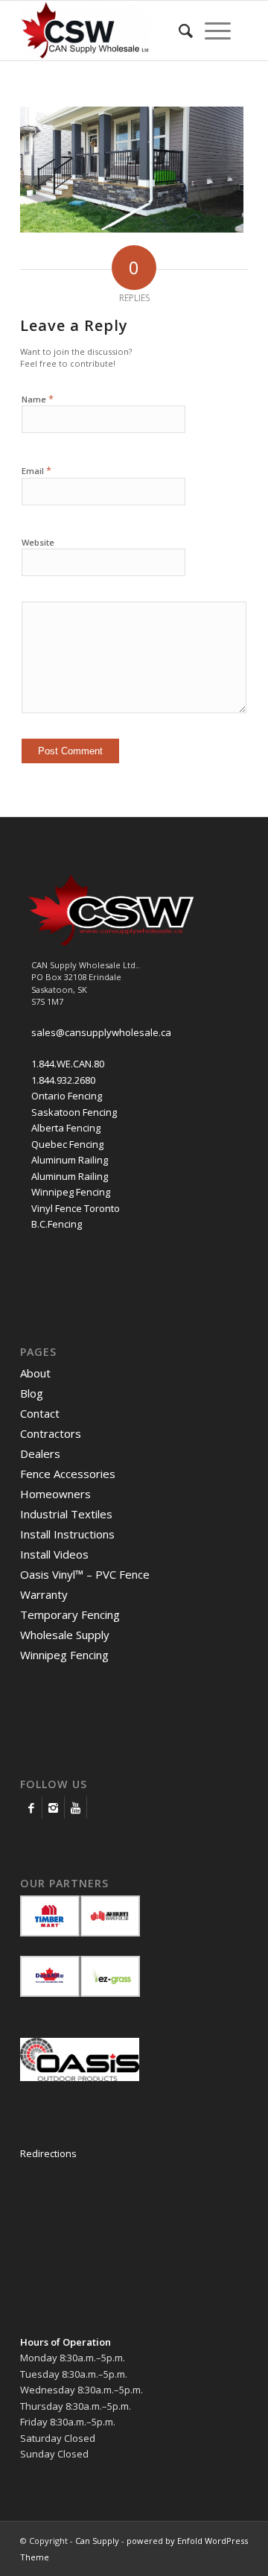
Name (38, 399)
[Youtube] (76, 1808)
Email (36, 470)
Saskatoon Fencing (74, 1112)
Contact (40, 1413)
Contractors (51, 1433)
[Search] (186, 31)
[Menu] (218, 31)
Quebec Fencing (67, 1144)
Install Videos (54, 1554)
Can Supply (97, 2541)
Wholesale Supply (65, 1635)
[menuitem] (186, 31)
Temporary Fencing (70, 1614)
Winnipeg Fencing (71, 1192)
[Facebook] (31, 1808)
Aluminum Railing (70, 1160)
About (35, 1373)
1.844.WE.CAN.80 (68, 1064)
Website (38, 542)
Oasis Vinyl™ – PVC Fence (85, 1574)
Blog (32, 1393)
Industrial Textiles (66, 1514)
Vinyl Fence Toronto (76, 1208)
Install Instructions (67, 1534)
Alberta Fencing (66, 1128)
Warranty (44, 1594)
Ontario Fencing (67, 1096)
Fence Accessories (68, 1474)
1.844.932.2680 (63, 1080)
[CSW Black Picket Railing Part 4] (132, 229)
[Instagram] (53, 1808)
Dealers (40, 1453)
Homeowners (55, 1494)
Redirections (48, 2153)
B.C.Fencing (57, 1224)
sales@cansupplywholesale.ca (101, 1032)
